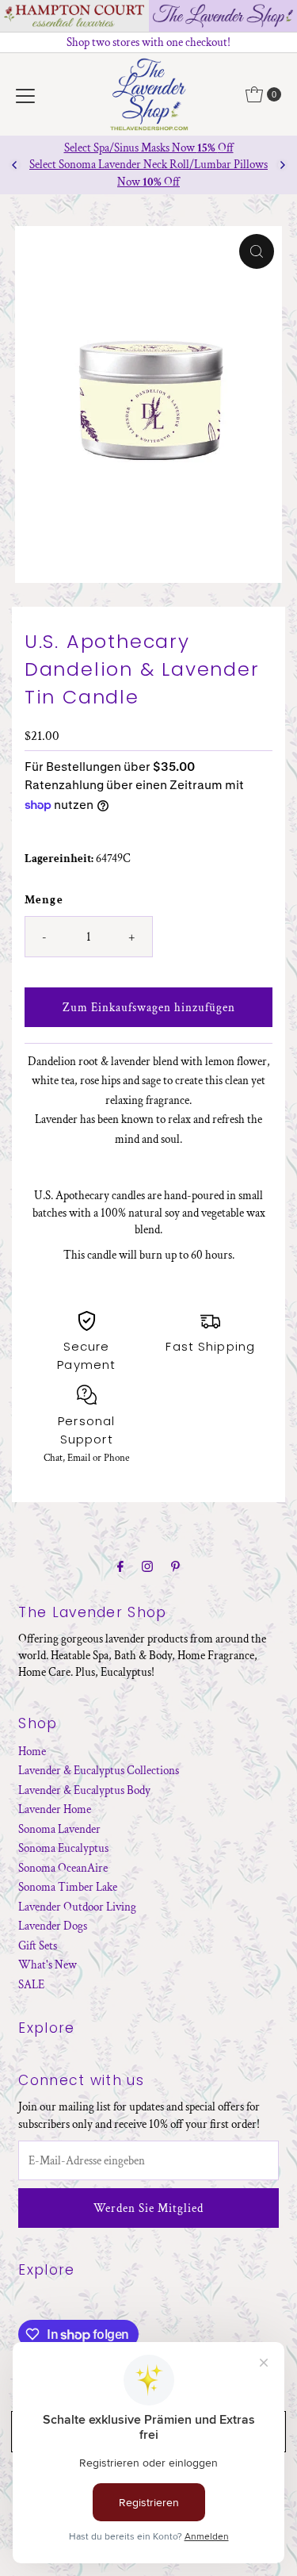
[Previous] (15, 165)
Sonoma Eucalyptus (63, 1848)
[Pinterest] (175, 1567)
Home (32, 1751)
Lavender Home (55, 1809)
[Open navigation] (25, 94)
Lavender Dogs (53, 1926)
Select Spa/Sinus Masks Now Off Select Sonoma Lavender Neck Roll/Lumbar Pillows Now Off (148, 165)
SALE (31, 1984)
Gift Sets (38, 1945)
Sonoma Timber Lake (68, 1887)
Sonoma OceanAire (63, 1868)
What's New (48, 1965)
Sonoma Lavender (59, 1829)
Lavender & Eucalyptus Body (84, 1790)
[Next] (282, 165)
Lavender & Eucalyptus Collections (99, 1770)
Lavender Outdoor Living (77, 1907)
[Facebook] (120, 1567)
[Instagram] (147, 1567)
